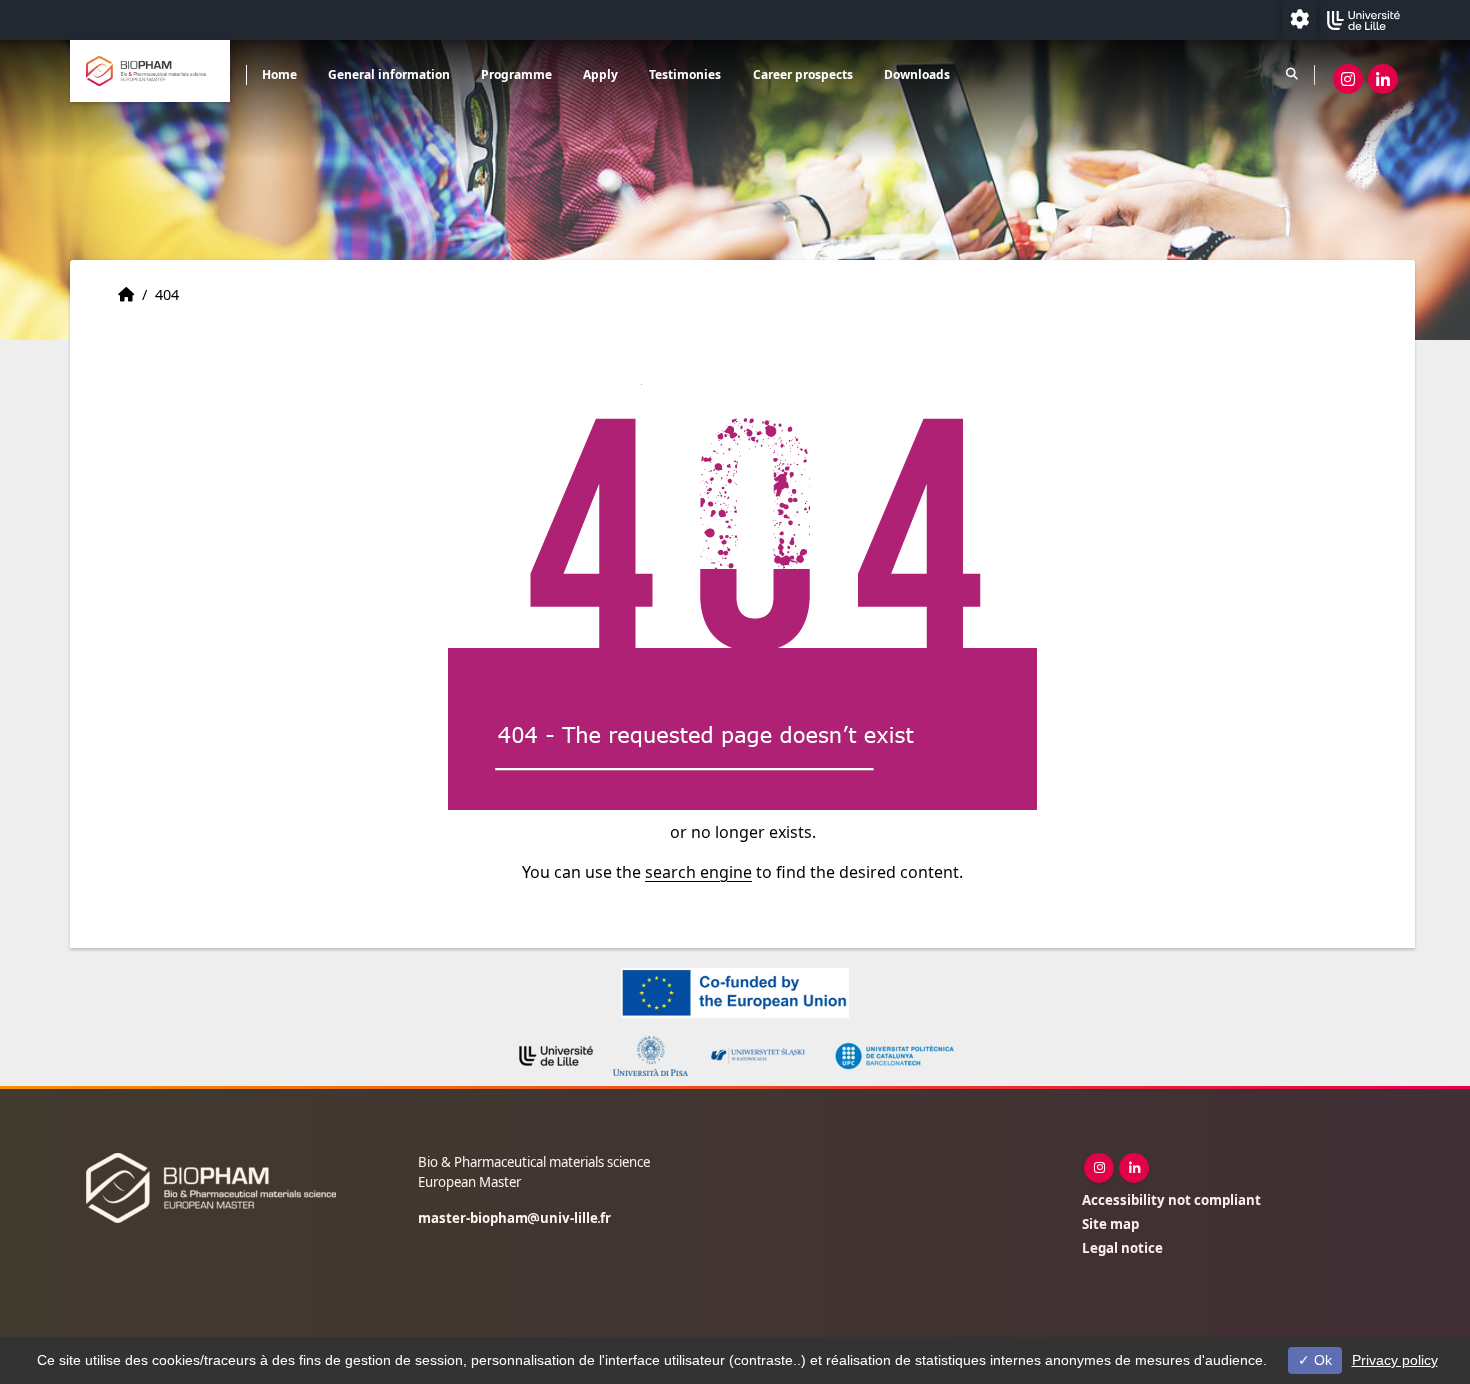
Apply (600, 74)
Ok (1321, 1360)
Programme (516, 74)
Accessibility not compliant (1171, 1200)
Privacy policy (1395, 1360)
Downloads (917, 74)
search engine (698, 872)
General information (389, 74)
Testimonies (685, 74)
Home (279, 74)
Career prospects (803, 74)
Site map (1110, 1224)
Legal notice (1122, 1248)
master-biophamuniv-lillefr (514, 1218)
